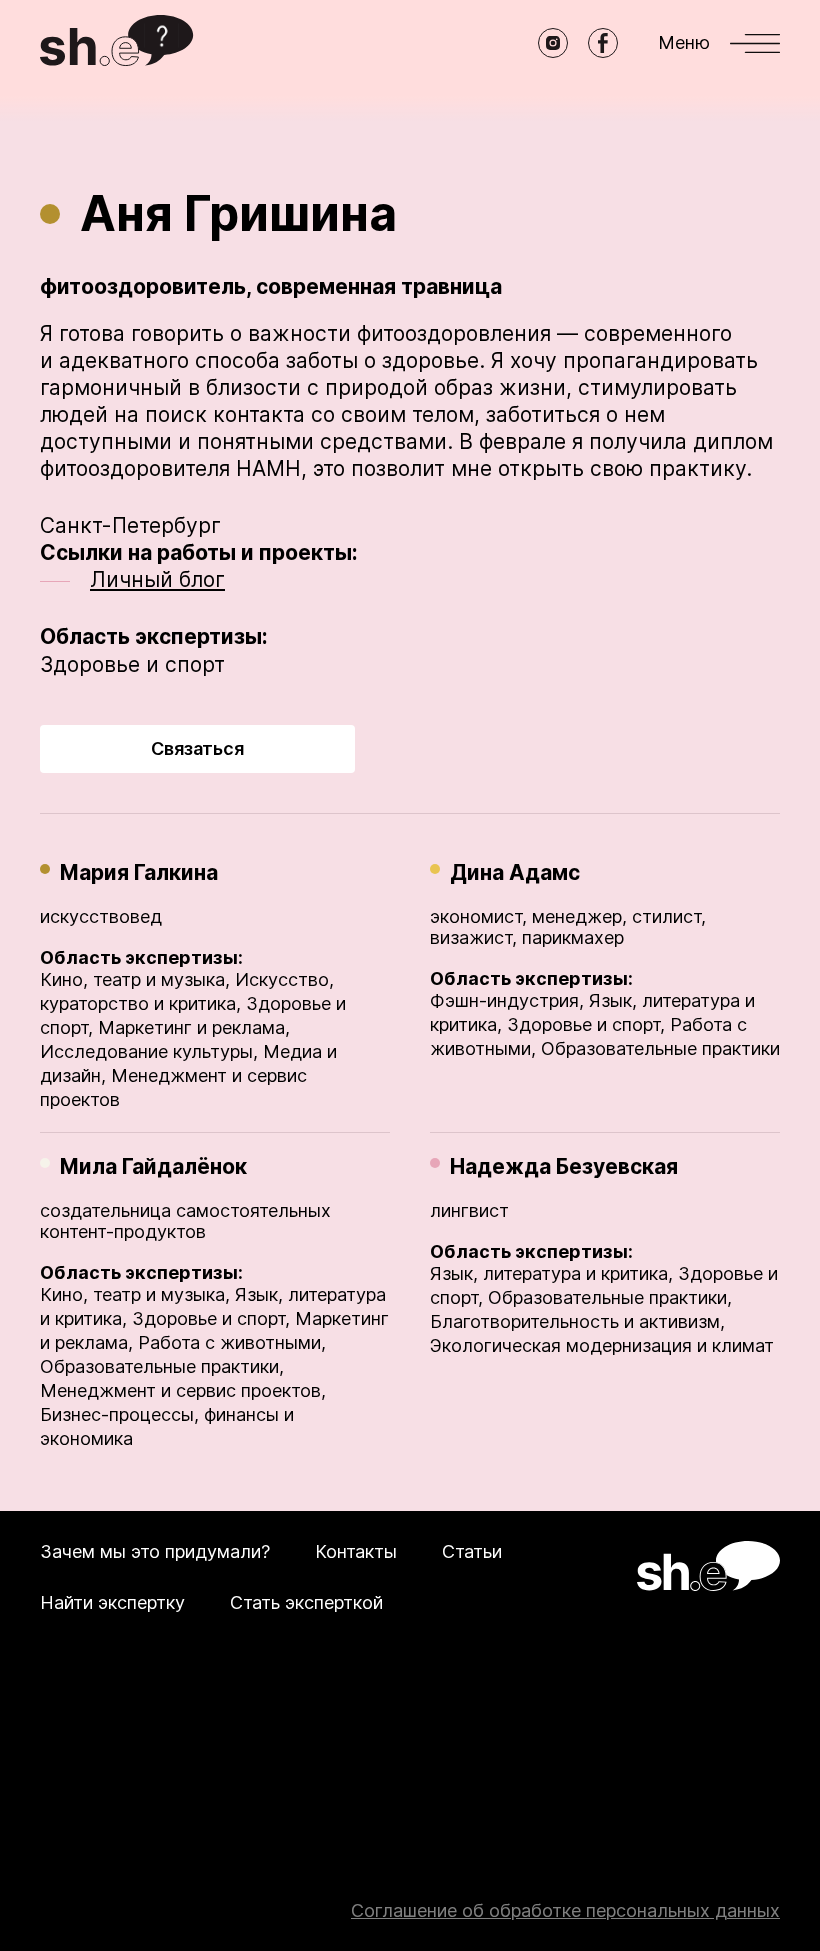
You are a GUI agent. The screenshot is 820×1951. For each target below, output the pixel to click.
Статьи (472, 1551)
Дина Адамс (515, 872)
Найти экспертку (112, 1602)
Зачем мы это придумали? (155, 1551)
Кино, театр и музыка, (135, 979)
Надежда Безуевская (564, 1166)
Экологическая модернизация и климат (602, 1345)
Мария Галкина (139, 872)
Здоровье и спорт (132, 664)
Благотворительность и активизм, (577, 1321)
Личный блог (157, 579)
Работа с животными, (232, 1342)
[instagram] (553, 43)
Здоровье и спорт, (586, 1024)
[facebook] (603, 43)
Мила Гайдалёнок (153, 1166)
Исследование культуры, (149, 1051)
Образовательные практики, (162, 1366)
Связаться (197, 748)
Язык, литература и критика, (551, 1273)
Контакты (356, 1551)
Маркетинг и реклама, (194, 1027)
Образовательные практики (660, 1048)
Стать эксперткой (306, 1602)
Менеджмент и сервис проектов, (183, 1390)
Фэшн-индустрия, (507, 1000)
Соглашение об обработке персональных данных (565, 1910)
